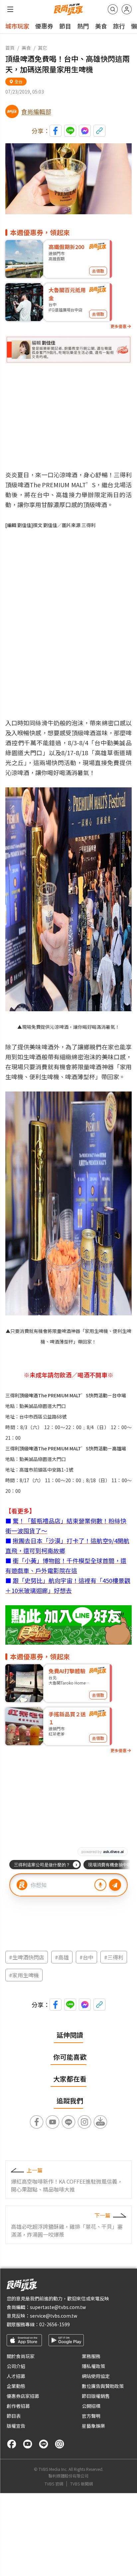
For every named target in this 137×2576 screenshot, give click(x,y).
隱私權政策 (93, 2366)
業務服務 (91, 2356)
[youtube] (28, 2444)
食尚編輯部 (36, 111)
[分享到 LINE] (70, 131)
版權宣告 (16, 2426)
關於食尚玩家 (21, 2356)
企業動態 (16, 2386)
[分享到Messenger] (85, 131)
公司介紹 (16, 2366)
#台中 (86, 1957)
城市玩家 (17, 26)
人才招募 (16, 2376)
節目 (65, 26)
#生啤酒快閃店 (27, 1957)
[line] (44, 2444)
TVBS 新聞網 (81, 2484)
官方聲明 (91, 2416)
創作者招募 (18, 2406)
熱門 (83, 26)
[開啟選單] (10, 9)
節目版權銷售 (96, 2396)
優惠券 (44, 26)
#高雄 (62, 1957)
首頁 (10, 48)
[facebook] (12, 2444)
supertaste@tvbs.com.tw (58, 2307)
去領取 (98, 271)
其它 (43, 48)
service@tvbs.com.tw (54, 2316)
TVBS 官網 (54, 2484)
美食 (101, 26)
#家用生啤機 (24, 1975)
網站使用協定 (96, 2376)
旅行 (119, 26)
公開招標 (91, 2406)
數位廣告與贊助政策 (103, 2386)
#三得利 (114, 1957)
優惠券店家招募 (23, 2396)
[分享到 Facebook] (56, 131)
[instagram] (60, 2444)
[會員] (127, 9)
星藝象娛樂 (93, 2426)
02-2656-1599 (55, 2324)
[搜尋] (113, 9)
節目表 (14, 2416)
